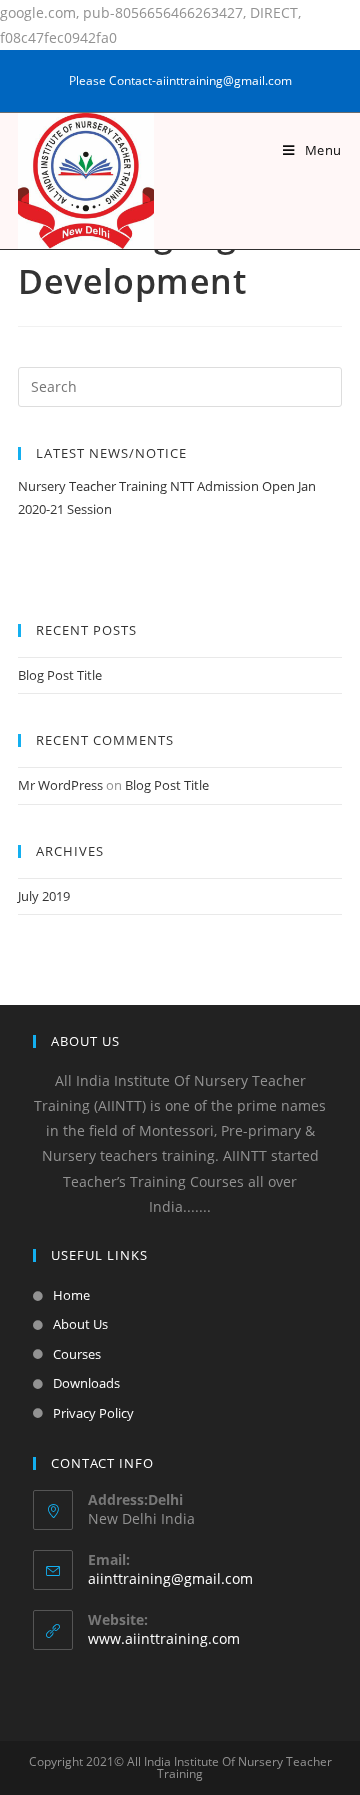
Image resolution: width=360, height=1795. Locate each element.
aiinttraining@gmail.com (170, 1578)
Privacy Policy (93, 1413)
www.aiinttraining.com (164, 1638)
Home (71, 1295)
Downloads (86, 1383)
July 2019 (44, 896)
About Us (80, 1324)
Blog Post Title (60, 675)
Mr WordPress (60, 785)
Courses (77, 1354)
